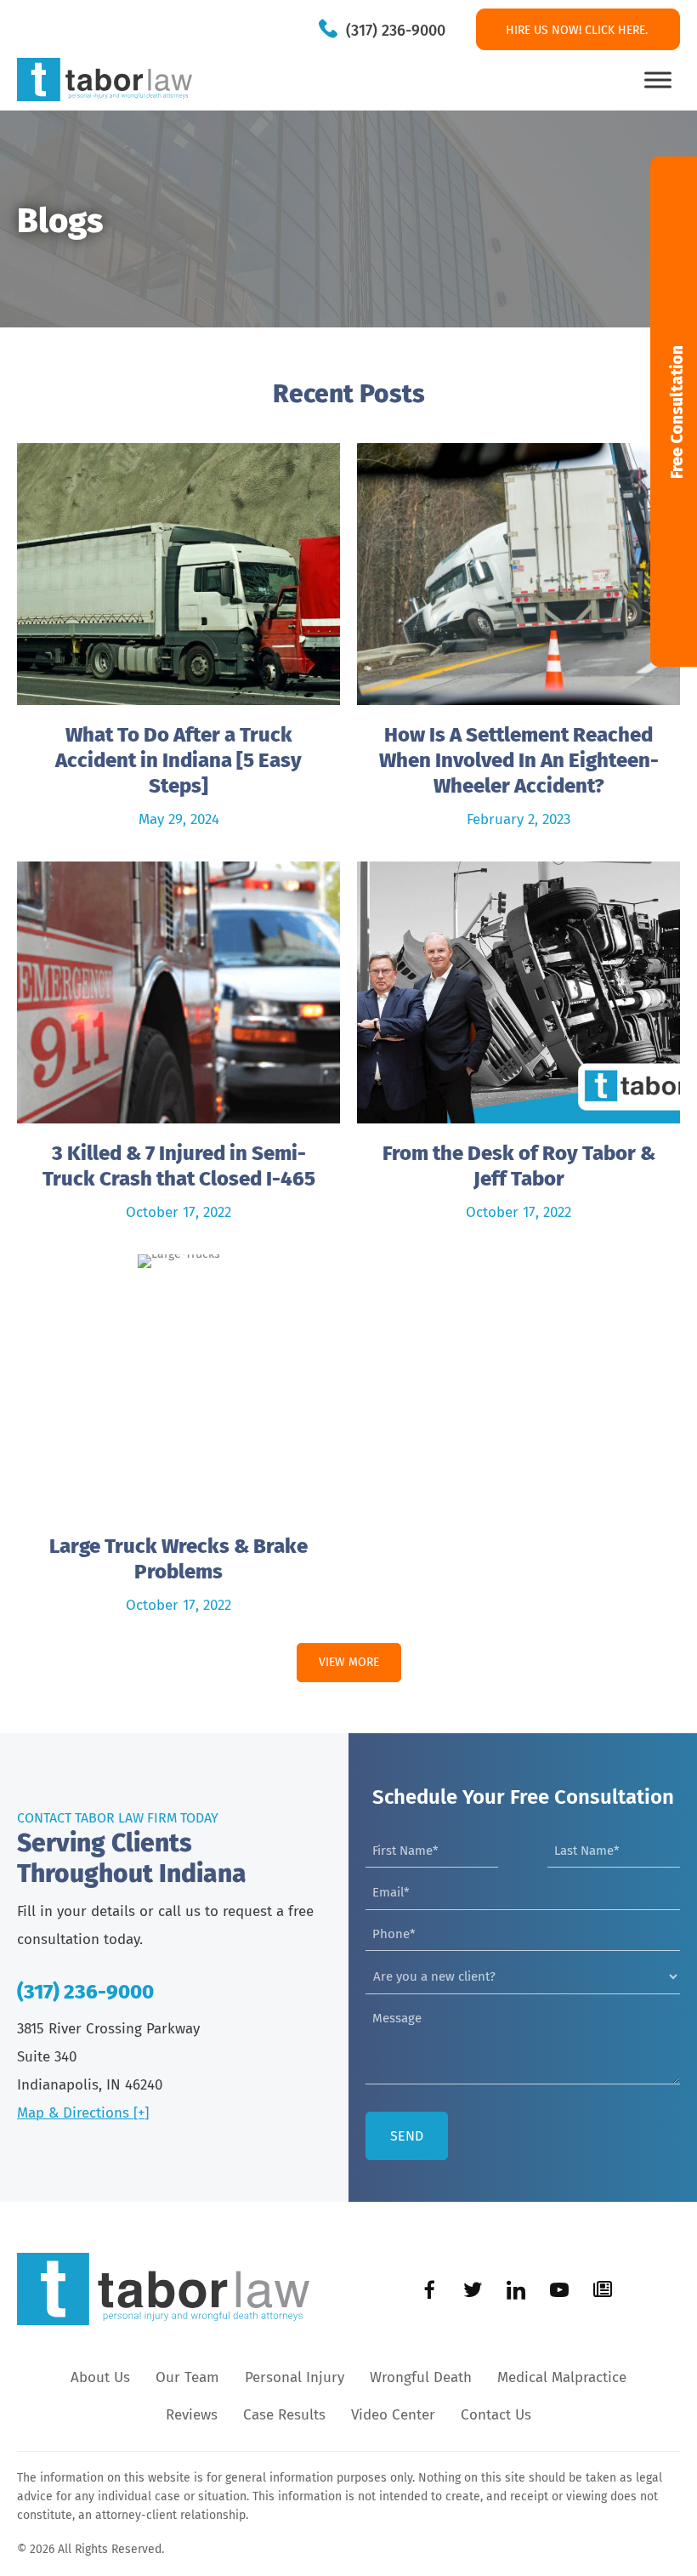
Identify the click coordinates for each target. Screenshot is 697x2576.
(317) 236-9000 (396, 31)
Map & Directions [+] (83, 2113)
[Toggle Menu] (658, 80)
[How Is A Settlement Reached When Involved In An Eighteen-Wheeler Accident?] (518, 644)
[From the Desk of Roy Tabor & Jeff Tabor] (518, 1049)
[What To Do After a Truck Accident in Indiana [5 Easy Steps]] (178, 644)
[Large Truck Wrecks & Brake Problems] (178, 1442)
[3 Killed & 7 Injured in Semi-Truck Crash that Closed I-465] (178, 1049)
